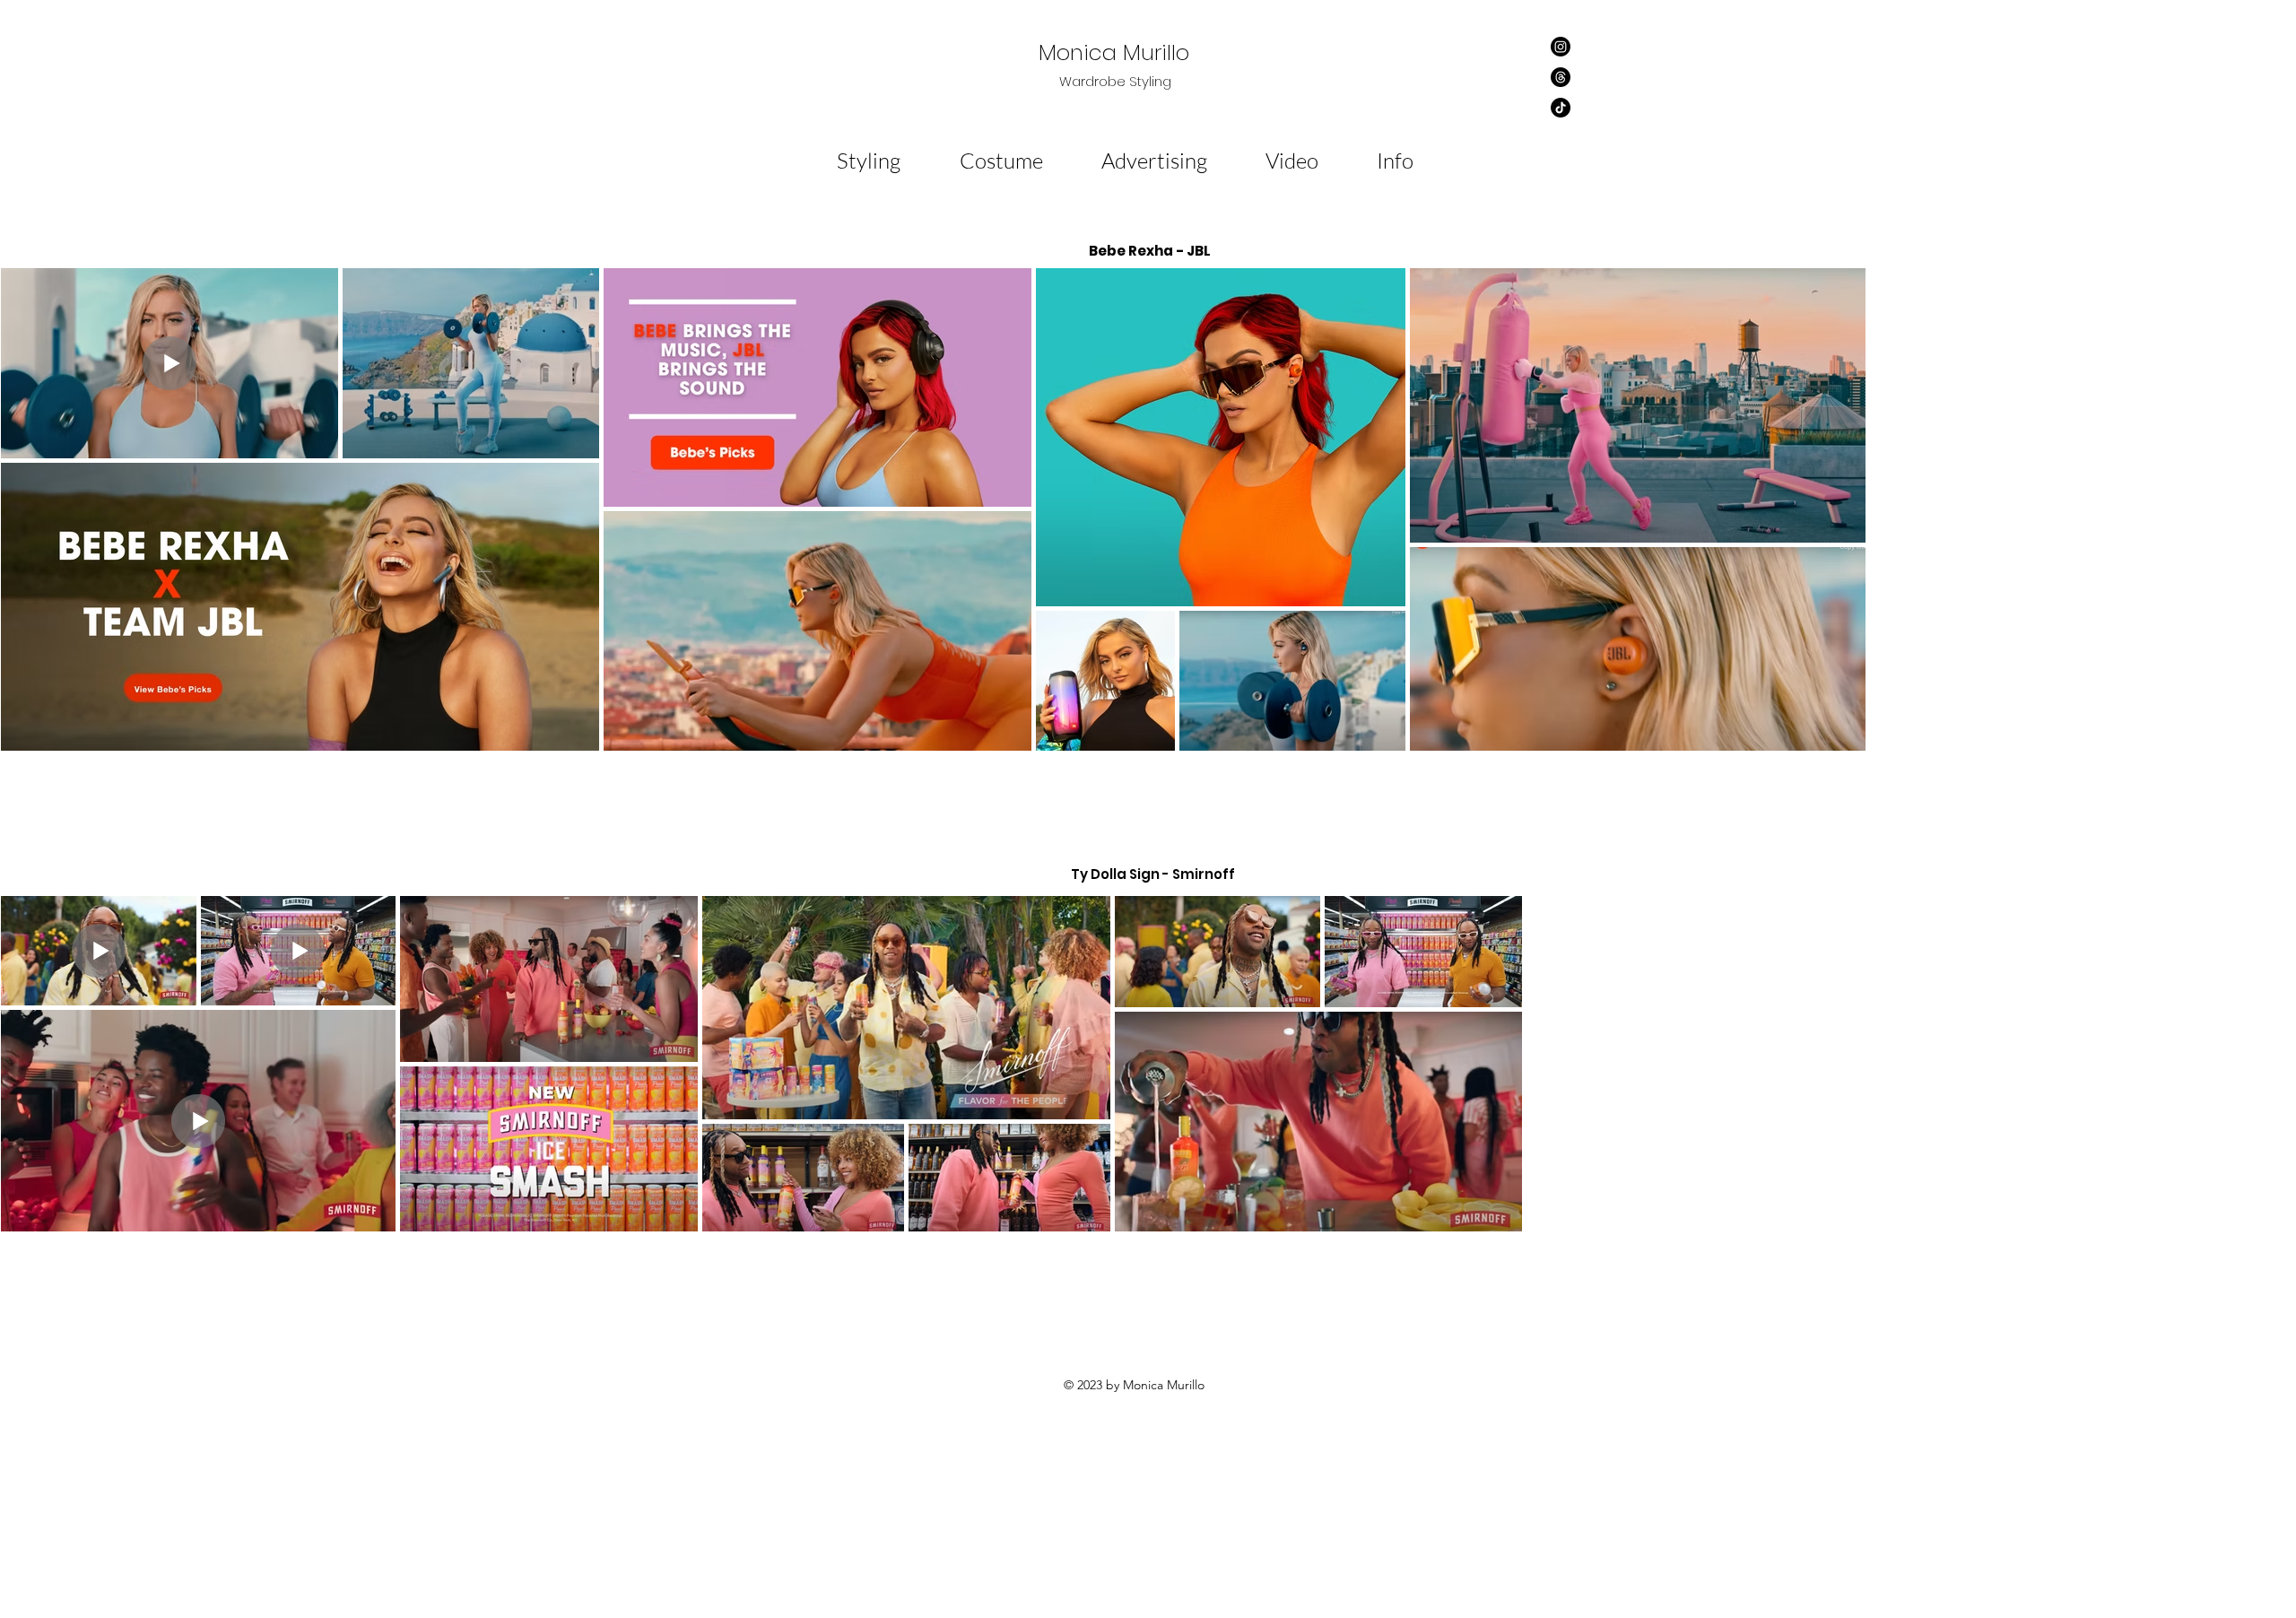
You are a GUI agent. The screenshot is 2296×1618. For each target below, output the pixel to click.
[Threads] (1561, 77)
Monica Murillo (1117, 52)
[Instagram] (1561, 47)
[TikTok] (1561, 108)
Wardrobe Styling (1117, 81)
